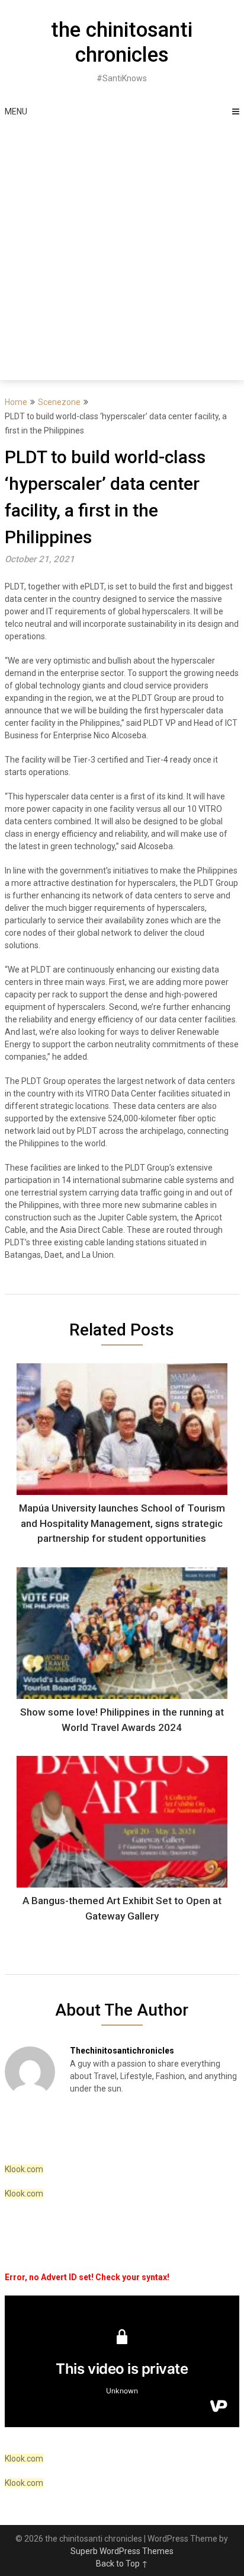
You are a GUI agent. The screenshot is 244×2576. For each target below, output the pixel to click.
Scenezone (59, 402)
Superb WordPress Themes (122, 2551)
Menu (16, 111)
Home (16, 402)
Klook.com (24, 2169)
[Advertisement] (122, 252)
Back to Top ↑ (122, 2564)
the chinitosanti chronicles (122, 42)
